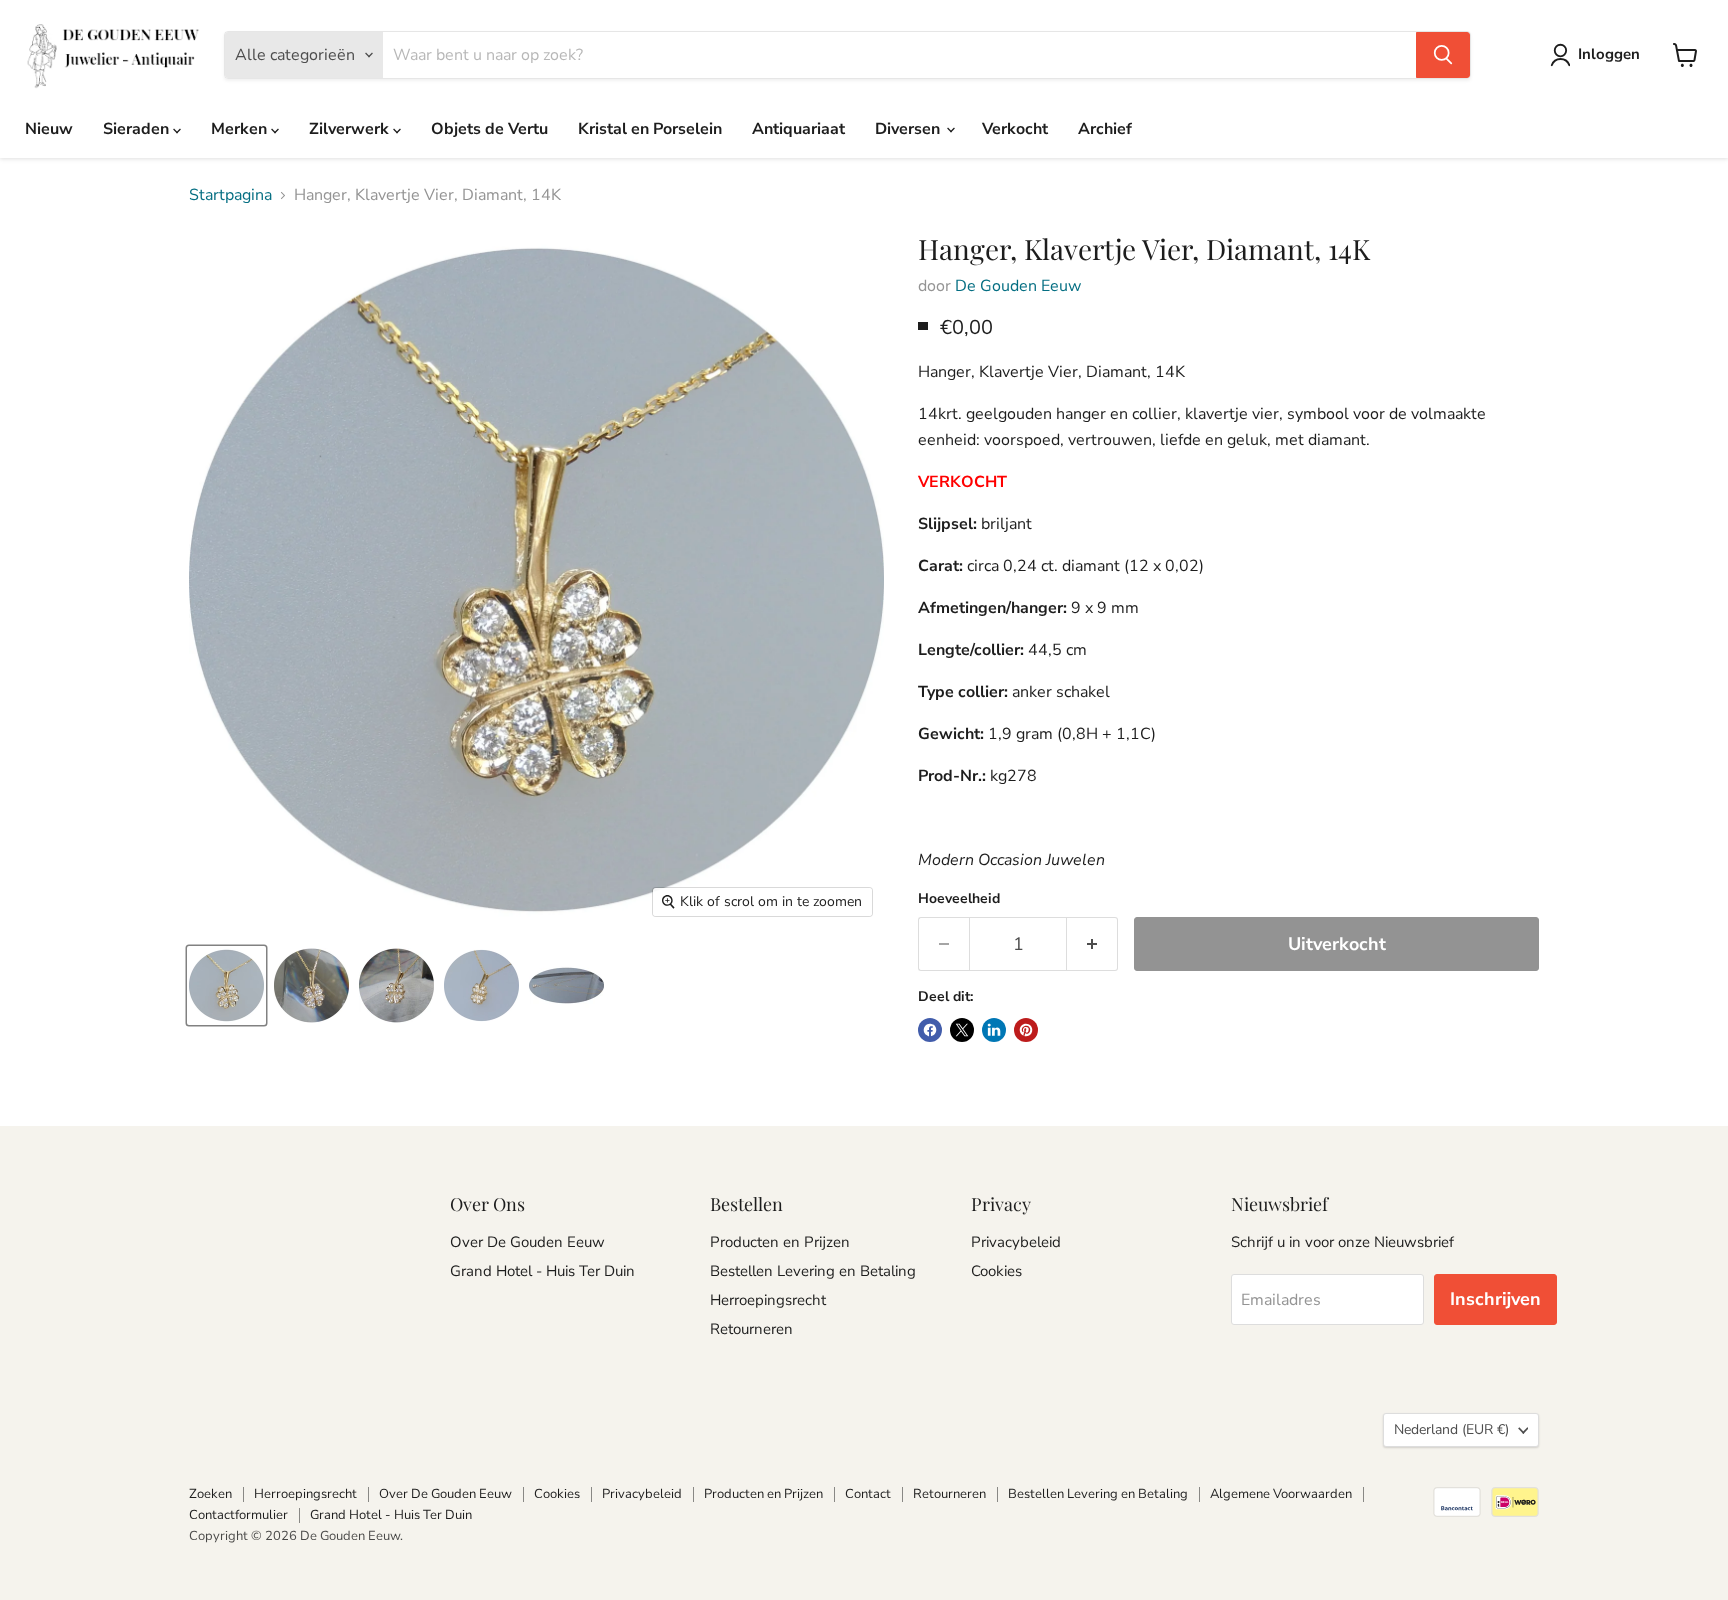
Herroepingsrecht (768, 1300)
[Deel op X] (962, 1030)
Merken (241, 129)
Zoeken (210, 1494)
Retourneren (751, 1329)
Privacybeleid (1016, 1242)
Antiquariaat (798, 129)
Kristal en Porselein (650, 129)
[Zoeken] (1443, 55)
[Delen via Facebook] (930, 1030)
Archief (1105, 129)
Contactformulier (238, 1515)
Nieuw (49, 129)
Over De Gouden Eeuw (527, 1242)
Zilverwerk (351, 129)
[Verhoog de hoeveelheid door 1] (1092, 944)
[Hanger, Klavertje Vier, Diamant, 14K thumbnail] (226, 985)
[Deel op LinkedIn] (994, 1030)
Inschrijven (1495, 1299)
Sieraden (138, 129)
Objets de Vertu (489, 129)
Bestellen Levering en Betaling (813, 1271)
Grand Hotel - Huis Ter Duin (542, 1271)
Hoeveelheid (959, 899)
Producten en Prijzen (780, 1242)
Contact (868, 1494)
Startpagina (230, 195)
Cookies (996, 1271)
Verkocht (1015, 129)
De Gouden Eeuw (1018, 286)
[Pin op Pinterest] (1026, 1030)
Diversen (909, 129)
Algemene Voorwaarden (1281, 1494)
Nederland (1451, 1429)
